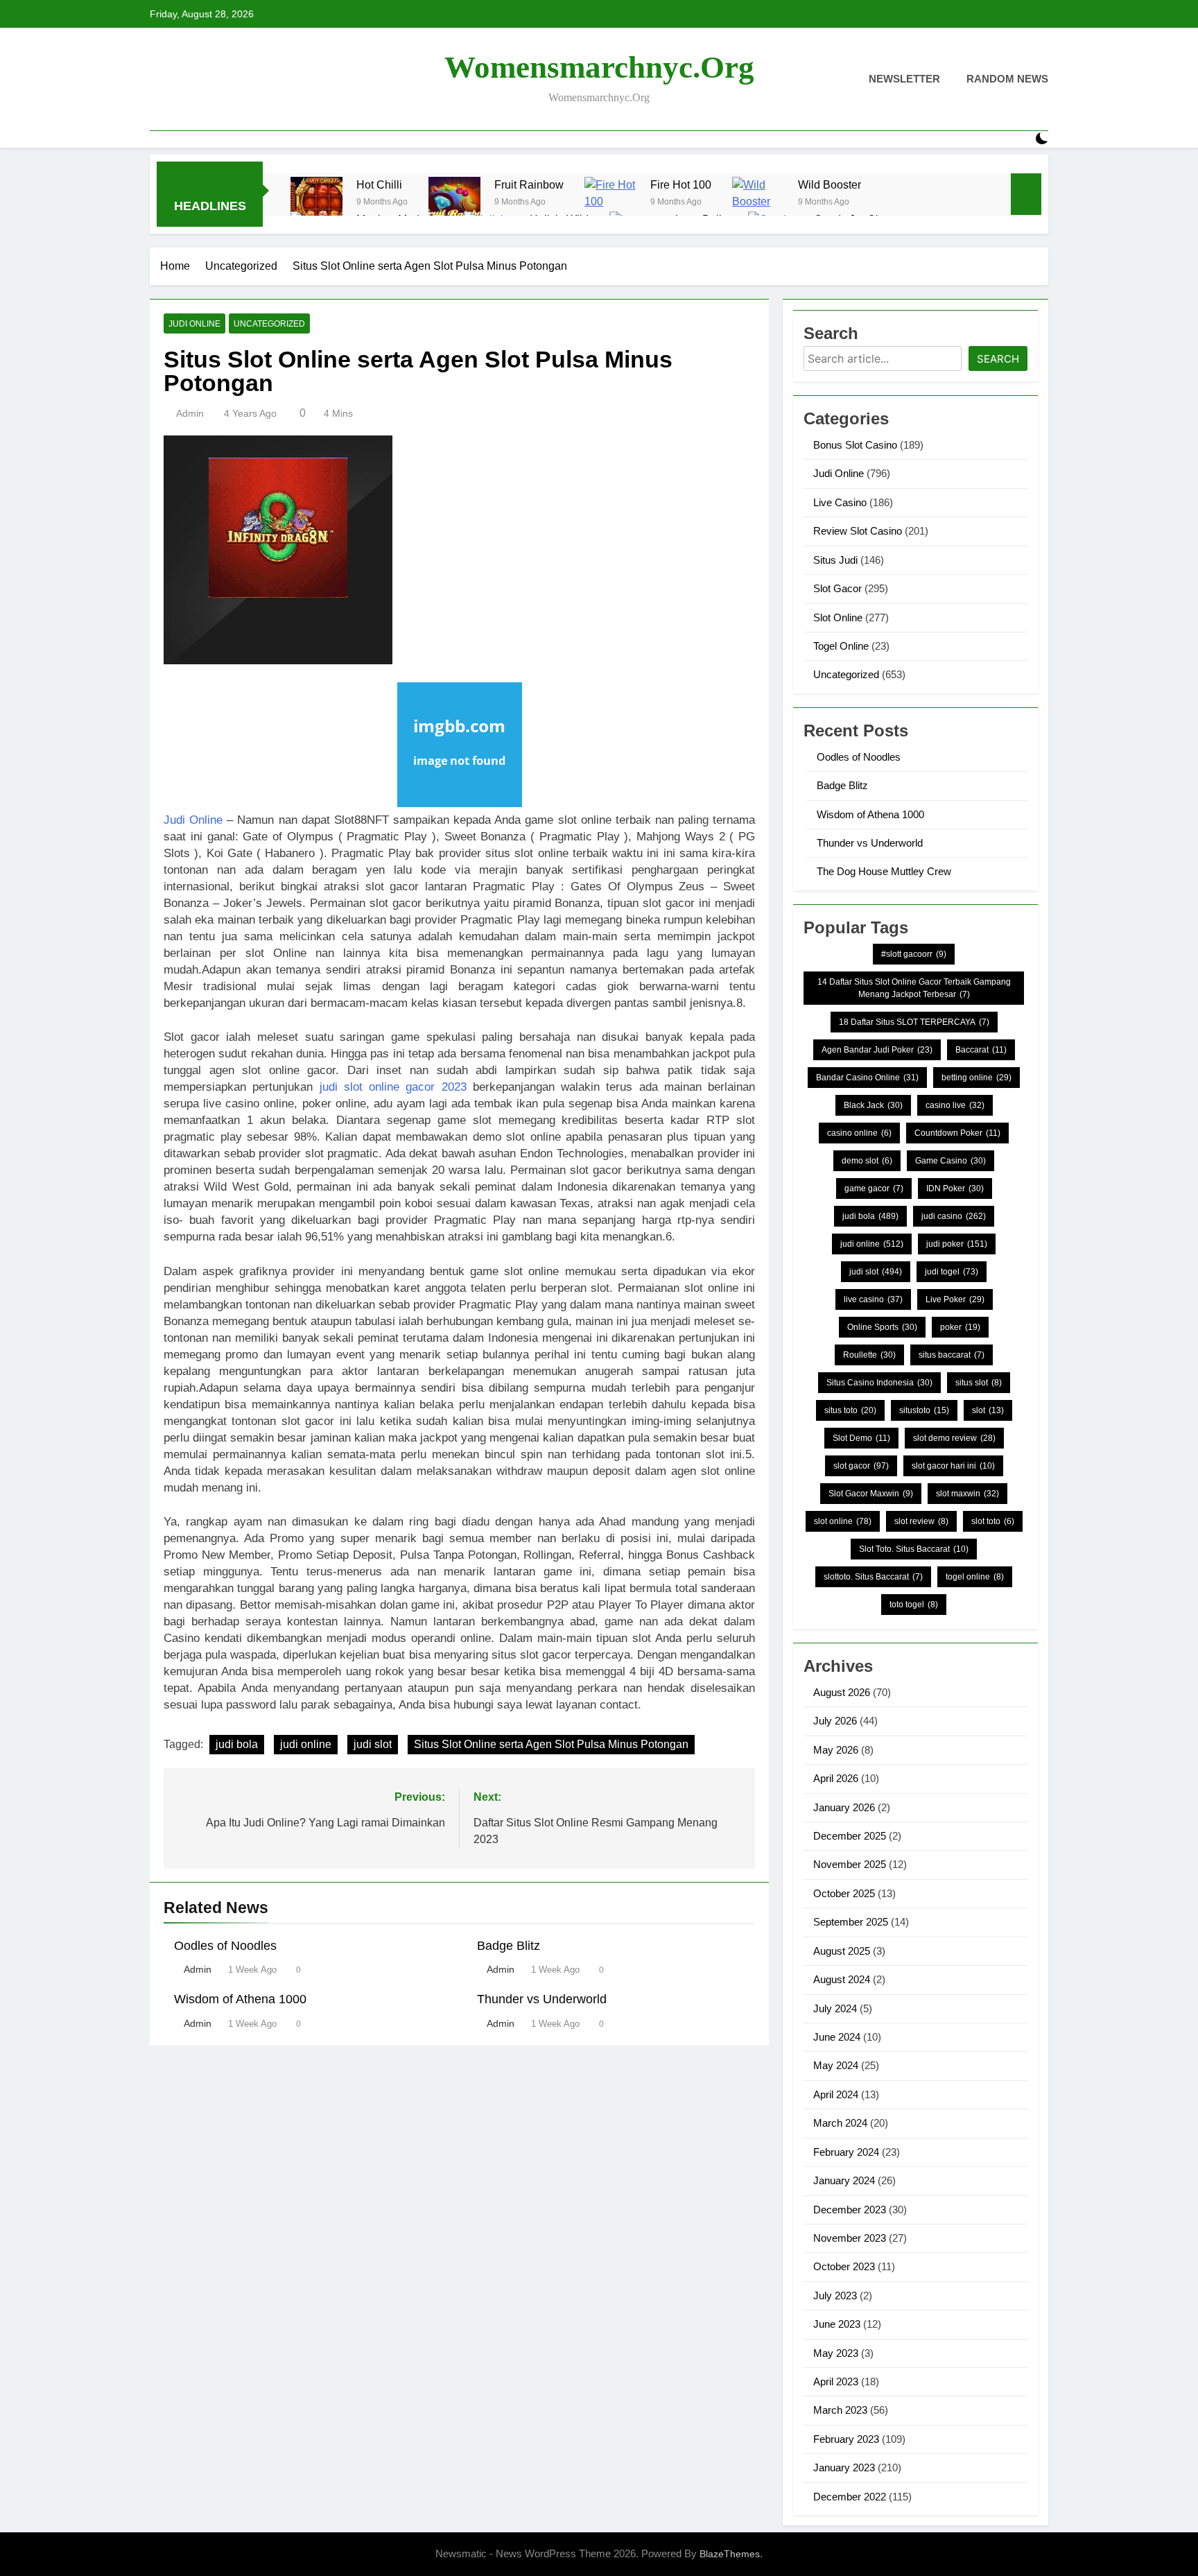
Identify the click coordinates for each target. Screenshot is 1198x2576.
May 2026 (836, 1750)
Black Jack (873, 1105)
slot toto (993, 1521)
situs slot (979, 1383)
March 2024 (840, 2123)
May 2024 (836, 2065)
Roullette (869, 1355)
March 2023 (840, 2410)
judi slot (373, 1744)
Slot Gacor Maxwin (871, 1494)
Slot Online (838, 617)
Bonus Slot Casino (855, 445)
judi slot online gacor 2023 (393, 1087)
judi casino (954, 1216)
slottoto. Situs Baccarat (873, 1577)
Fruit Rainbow (529, 184)
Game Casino (950, 1161)
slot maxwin (967, 1494)
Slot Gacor (837, 588)
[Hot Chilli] (316, 203)
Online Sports (882, 1327)
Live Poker (955, 1299)
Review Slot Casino (858, 531)
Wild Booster (830, 184)
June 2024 (837, 2037)
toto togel (914, 1605)
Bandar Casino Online (867, 1078)
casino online (859, 1133)
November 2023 (850, 2238)
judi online (306, 1744)
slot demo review (954, 1438)
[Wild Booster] (758, 203)
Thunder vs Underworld (542, 1999)
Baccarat (981, 1050)
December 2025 (850, 1836)
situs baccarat (952, 1355)
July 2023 (835, 2296)
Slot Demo (861, 1438)
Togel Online (841, 646)
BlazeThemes (730, 2554)
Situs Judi (835, 560)
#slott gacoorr (914, 954)
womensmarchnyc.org (599, 67)
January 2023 (844, 2467)
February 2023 (846, 2439)
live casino (873, 1299)
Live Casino (840, 502)
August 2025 (842, 1951)
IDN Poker (955, 1188)
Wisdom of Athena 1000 (240, 1999)
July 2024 (835, 2008)
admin (190, 413)
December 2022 (850, 2497)
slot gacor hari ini (953, 1466)
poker (960, 1327)
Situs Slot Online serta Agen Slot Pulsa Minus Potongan (551, 1744)
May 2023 (836, 2353)
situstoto (924, 1410)
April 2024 (836, 2094)
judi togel (952, 1272)
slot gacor (861, 1466)
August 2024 (842, 1979)
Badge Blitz (509, 1946)
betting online (976, 1078)
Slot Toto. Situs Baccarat (914, 1549)
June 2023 (837, 2324)
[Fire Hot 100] (610, 203)
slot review (921, 1521)
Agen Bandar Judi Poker (877, 1050)
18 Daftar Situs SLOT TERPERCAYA (914, 1022)
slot (988, 1410)
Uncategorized (269, 324)
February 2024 (846, 2152)
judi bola (237, 1744)
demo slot (867, 1161)
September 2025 (851, 1922)
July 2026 (835, 1721)
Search (998, 359)
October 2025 (844, 1893)
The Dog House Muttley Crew (884, 871)
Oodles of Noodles (225, 1946)
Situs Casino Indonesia (879, 1383)
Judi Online (194, 324)
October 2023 (844, 2266)
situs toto (850, 1410)
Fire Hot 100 (681, 184)
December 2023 (850, 2210)
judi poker (957, 1244)
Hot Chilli (379, 184)
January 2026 (844, 1807)
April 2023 (836, 2381)
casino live (955, 1105)
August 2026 (842, 1692)
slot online (843, 1521)
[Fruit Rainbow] (454, 203)
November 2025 (850, 1864)
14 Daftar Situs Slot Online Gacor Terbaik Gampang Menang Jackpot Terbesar (914, 988)
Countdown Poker (957, 1133)
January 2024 (844, 2180)
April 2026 (836, 1778)
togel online (975, 1577)
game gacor (874, 1188)
